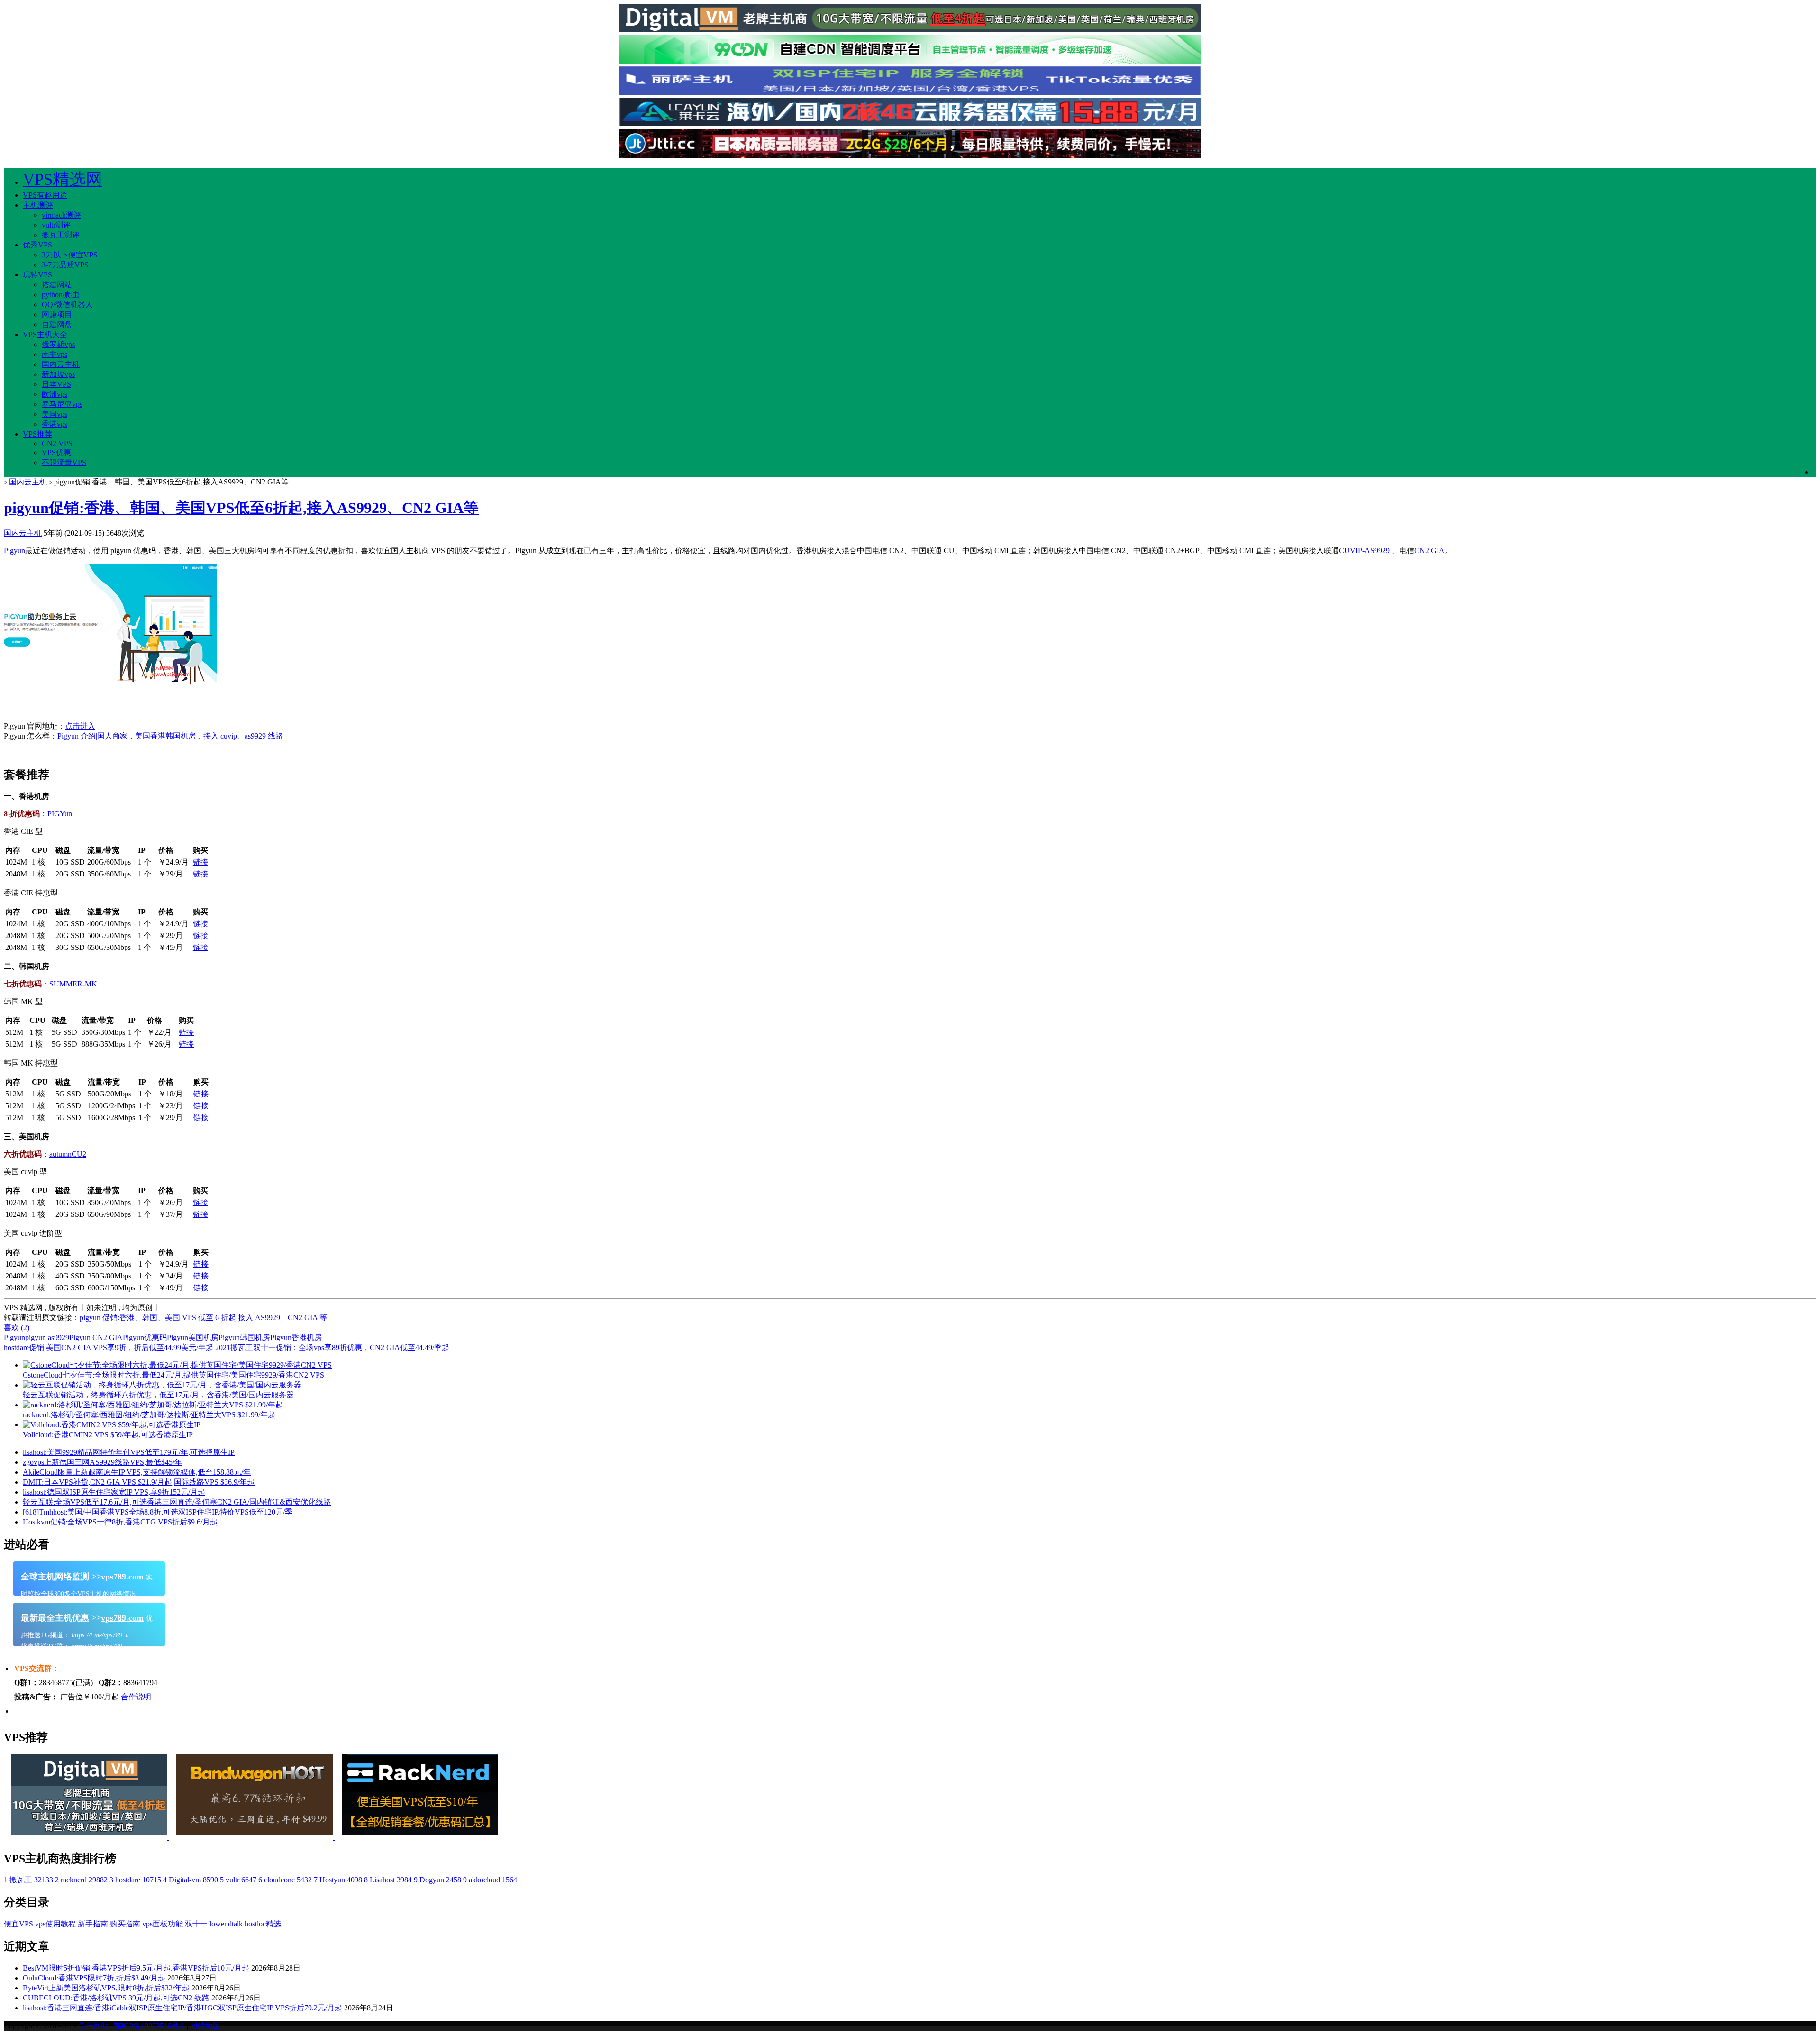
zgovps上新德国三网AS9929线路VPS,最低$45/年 (102, 1462)
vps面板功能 (163, 1924)
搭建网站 (57, 285)
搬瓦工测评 (61, 235)
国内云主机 (61, 364)
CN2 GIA (1429, 551)
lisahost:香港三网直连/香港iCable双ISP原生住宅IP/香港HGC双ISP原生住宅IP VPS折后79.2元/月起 (182, 2008)
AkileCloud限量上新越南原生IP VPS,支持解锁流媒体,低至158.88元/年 (137, 1472)
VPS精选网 (63, 179)
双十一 (196, 1924)
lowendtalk (226, 1924)
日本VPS (56, 384)
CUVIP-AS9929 (1364, 551)
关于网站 (93, 2026)
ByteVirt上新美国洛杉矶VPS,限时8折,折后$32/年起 (106, 1988)
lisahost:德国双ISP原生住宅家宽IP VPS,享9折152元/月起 (114, 1492)
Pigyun (14, 551)
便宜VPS (18, 1924)
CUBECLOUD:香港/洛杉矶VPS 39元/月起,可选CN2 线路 (116, 1998)
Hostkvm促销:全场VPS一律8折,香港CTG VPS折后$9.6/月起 (120, 1522)
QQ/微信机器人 (67, 305)
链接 (200, 862)
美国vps (55, 414)
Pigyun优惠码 (145, 1337)
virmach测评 (61, 215)
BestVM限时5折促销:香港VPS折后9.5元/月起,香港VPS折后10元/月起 (136, 1968)
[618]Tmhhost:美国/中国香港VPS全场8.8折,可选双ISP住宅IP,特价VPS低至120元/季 (158, 1512)
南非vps (55, 354)
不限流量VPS (64, 462)
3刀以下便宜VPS (70, 255)
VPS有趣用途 (45, 195)
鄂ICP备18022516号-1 (149, 2026)
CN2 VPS (57, 443)
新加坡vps (58, 374)
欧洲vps (55, 394)
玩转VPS (37, 275)
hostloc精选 (263, 1924)
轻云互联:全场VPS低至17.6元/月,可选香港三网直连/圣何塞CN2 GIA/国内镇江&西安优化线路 (177, 1502)
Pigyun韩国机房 (244, 1337)
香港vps (55, 424)
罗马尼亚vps (62, 404)
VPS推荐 (37, 434)
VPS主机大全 (45, 334)
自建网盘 (57, 324)
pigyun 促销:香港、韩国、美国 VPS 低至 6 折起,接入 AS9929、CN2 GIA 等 (203, 1318)
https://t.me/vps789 (96, 1647)
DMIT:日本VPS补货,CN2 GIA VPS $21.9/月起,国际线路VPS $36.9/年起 (139, 1482)
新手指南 (93, 1924)
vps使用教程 (55, 1924)
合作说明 (136, 1697)
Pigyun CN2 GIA (96, 1337)
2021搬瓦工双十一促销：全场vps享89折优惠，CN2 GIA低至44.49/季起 (332, 1347)
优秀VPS (37, 245)
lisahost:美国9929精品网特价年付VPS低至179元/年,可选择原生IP (129, 1452)
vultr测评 (56, 225)
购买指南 (125, 1924)
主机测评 (38, 205)
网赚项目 (57, 315)
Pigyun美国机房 (193, 1337)
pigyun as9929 (47, 1337)
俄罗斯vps (58, 344)
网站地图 (205, 2026)
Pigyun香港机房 (296, 1337)
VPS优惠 (56, 452)
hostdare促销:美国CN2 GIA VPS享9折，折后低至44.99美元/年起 (109, 1347)
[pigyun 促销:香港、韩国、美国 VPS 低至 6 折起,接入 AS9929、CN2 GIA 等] (110, 693)
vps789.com (122, 1577)
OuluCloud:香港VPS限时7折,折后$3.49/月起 (94, 1978)
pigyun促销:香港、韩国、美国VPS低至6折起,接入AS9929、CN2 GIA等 (241, 508)
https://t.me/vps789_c (99, 1635)
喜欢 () (17, 1328)
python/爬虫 (61, 295)
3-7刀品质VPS (65, 265)
